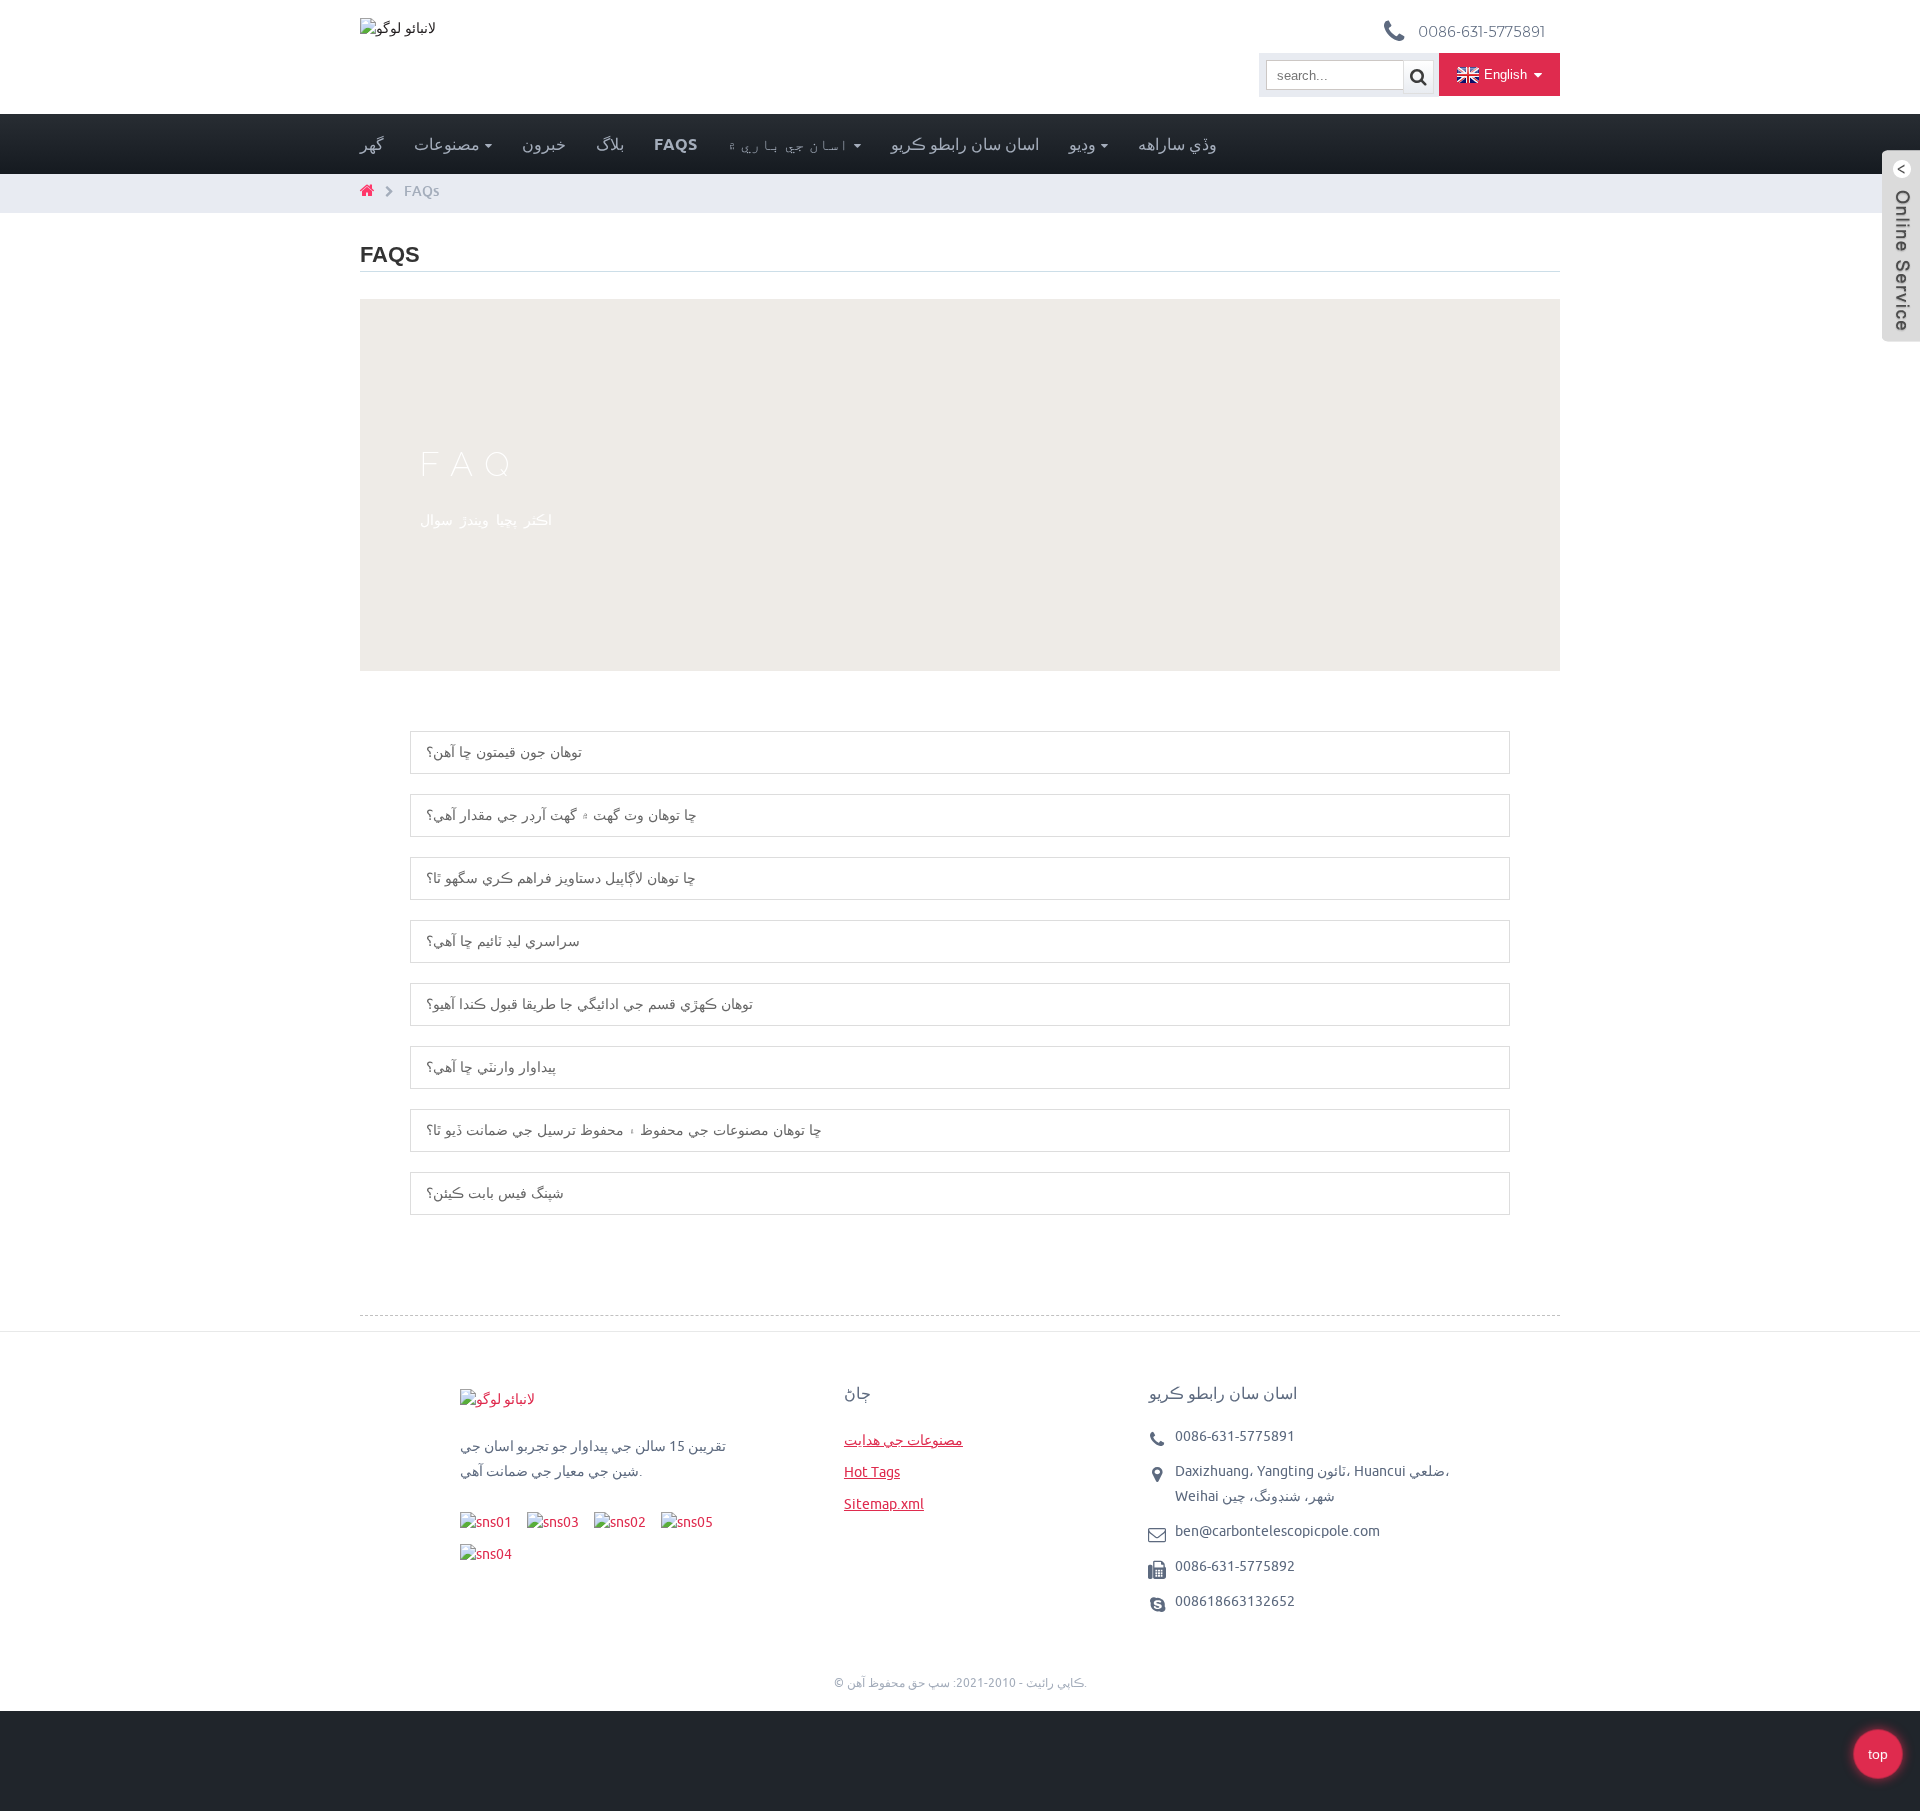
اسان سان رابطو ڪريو (965, 144)
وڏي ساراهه (1177, 144)
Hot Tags (872, 1472)
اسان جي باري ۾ (788, 144)
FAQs (675, 144)
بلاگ (610, 144)
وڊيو (1082, 144)
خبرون (544, 144)
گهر (372, 144)
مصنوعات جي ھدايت (903, 1440)
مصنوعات (447, 144)
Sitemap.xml (884, 1504)
